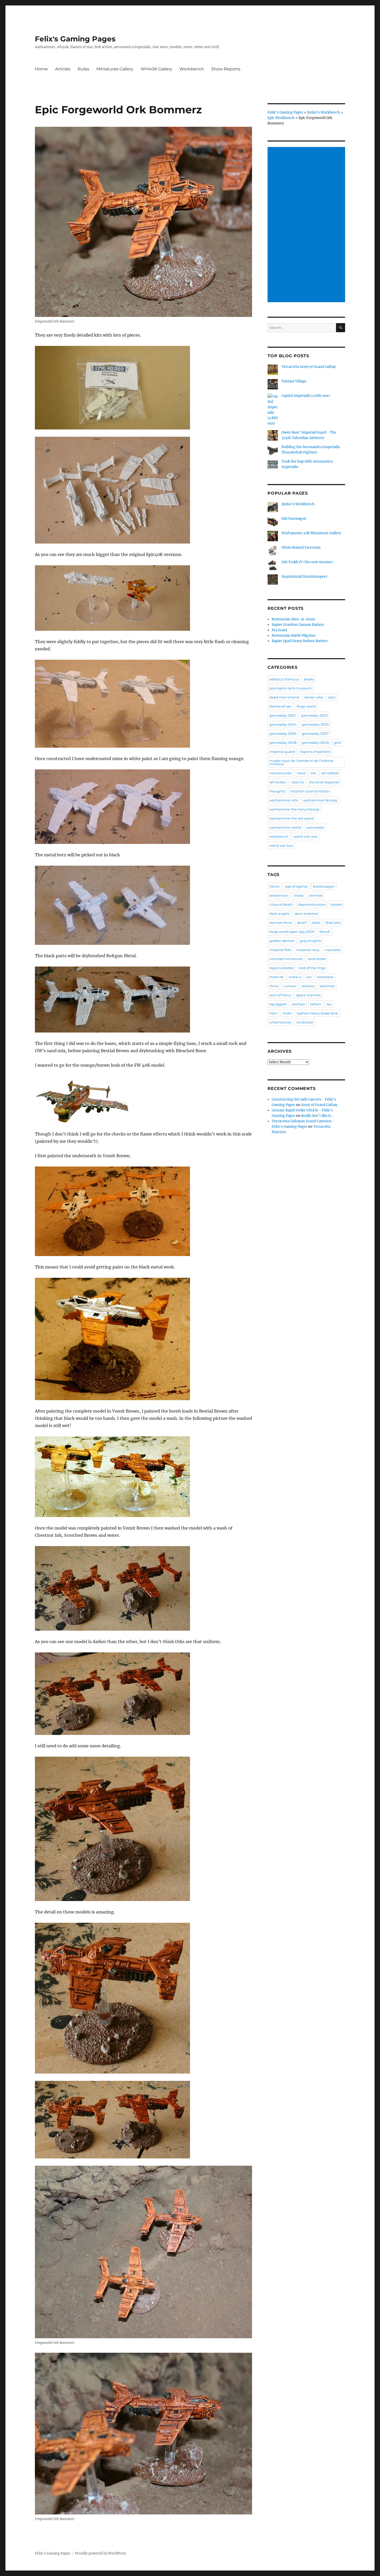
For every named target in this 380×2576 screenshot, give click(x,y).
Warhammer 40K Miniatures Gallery (311, 533)
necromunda (280, 773)
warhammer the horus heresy (294, 809)
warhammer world (285, 827)
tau (329, 1004)
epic (332, 697)
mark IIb (276, 977)
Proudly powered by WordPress (101, 2553)
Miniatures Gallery (115, 69)
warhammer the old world (291, 818)
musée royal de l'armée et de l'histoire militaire (301, 762)
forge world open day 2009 (292, 932)
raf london (278, 782)
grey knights (310, 941)
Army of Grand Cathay (319, 1105)
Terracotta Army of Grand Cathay (309, 367)
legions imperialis (315, 752)
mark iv (295, 977)
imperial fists (280, 950)
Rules (83, 69)
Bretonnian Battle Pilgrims (294, 636)
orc (309, 977)
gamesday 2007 (315, 733)
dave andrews (306, 914)
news (301, 773)
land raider (317, 959)
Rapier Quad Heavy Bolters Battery (300, 641)
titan (273, 1013)
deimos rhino (281, 923)
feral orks (333, 923)
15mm (275, 886)
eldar (316, 923)
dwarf (302, 923)
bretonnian (279, 895)
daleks (336, 904)
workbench (279, 836)
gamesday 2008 (283, 743)
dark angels (279, 914)
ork (313, 773)
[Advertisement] (307, 225)
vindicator (305, 1022)
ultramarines (280, 1022)
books (309, 679)
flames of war (280, 706)
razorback (325, 977)
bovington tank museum (291, 688)
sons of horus (280, 995)
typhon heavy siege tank (317, 1013)
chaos (299, 895)
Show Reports (226, 69)
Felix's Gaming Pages (75, 39)
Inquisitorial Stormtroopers (304, 577)
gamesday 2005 (315, 724)
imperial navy (308, 950)
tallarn (316, 1004)
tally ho (298, 782)
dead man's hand (284, 697)
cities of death (281, 904)
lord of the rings (312, 968)
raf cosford (330, 773)
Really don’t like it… (317, 1116)
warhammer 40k (284, 800)
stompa (299, 1004)
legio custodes (282, 968)
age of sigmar (296, 886)
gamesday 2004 (283, 724)
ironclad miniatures (286, 959)
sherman (327, 986)
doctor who (314, 697)
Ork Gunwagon (294, 519)
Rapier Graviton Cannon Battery (298, 625)
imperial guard (282, 752)
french (325, 932)
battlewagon (324, 886)
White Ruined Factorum (301, 548)
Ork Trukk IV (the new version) (307, 562)
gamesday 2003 (314, 715)
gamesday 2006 (283, 733)
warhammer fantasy (320, 800)
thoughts (277, 791)
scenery (308, 986)
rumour (290, 986)
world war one (306, 836)
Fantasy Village (294, 381)
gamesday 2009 (315, 743)
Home (41, 69)
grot (337, 743)
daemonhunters (312, 904)
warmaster (315, 827)
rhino (274, 986)
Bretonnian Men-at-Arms (293, 619)
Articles (63, 69)
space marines (309, 995)
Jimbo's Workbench (298, 504)
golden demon (282, 941)
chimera (316, 895)
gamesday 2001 (283, 715)
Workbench (192, 69)
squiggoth (278, 1004)
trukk (287, 1013)
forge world (306, 706)
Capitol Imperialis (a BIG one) (306, 396)
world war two (281, 845)
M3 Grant (279, 630)
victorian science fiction (310, 791)
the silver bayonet (324, 782)
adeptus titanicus (284, 679)
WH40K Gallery (156, 69)
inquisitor (333, 950)
